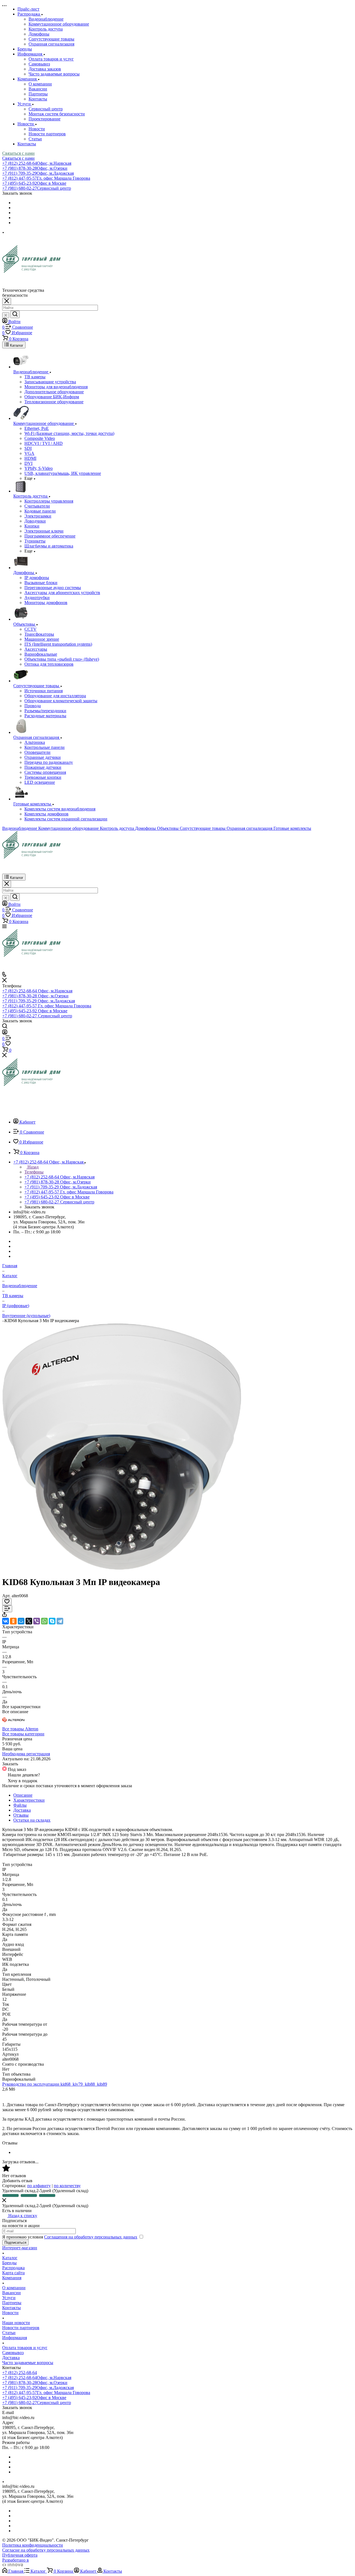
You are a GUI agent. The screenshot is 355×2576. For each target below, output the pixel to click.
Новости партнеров (47, 134)
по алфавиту (39, 2186)
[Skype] (52, 1621)
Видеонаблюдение (46, 19)
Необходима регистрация (26, 1754)
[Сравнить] (7, 1609)
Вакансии (38, 89)
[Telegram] (60, 1621)
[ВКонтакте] (6, 1621)
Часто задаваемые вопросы (54, 74)
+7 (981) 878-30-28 (35, 168)
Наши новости (16, 2323)
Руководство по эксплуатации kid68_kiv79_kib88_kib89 (55, 2084)
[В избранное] (7, 1602)
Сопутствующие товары (51, 39)
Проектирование (45, 119)
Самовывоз (39, 64)
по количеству (67, 2186)
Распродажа (13, 2268)
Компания (12, 2278)
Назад (32, 1167)
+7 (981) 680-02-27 (37, 188)
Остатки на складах (32, 1820)
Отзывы (21, 1815)
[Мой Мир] (21, 1621)
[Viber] (37, 1621)
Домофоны (39, 34)
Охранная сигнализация (51, 44)
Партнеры (38, 94)
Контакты (38, 99)
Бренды (9, 2263)
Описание (23, 1795)
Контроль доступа (46, 29)
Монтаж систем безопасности (57, 114)
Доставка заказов (45, 69)
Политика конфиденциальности (33, 2545)
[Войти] (5, 1033)
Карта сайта (13, 2273)
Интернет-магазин (20, 2248)
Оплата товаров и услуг (51, 59)
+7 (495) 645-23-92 (34, 183)
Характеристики (29, 1800)
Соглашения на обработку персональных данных (91, 2237)
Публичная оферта (20, 2555)
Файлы (20, 1805)
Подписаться (15, 2242)
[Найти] (15, 314)
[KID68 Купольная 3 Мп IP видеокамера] (122, 1569)
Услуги (9, 2298)
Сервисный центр (46, 109)
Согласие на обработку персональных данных (46, 2550)
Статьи (35, 139)
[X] (29, 1621)
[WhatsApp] (44, 1621)
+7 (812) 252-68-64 (37, 163)
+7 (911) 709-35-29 (38, 173)
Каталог (10, 2258)
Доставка (22, 1810)
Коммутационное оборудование (59, 24)
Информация (15, 2338)
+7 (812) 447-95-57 (46, 178)
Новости (37, 129)
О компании (40, 84)
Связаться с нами (18, 153)
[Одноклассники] (13, 1621)
